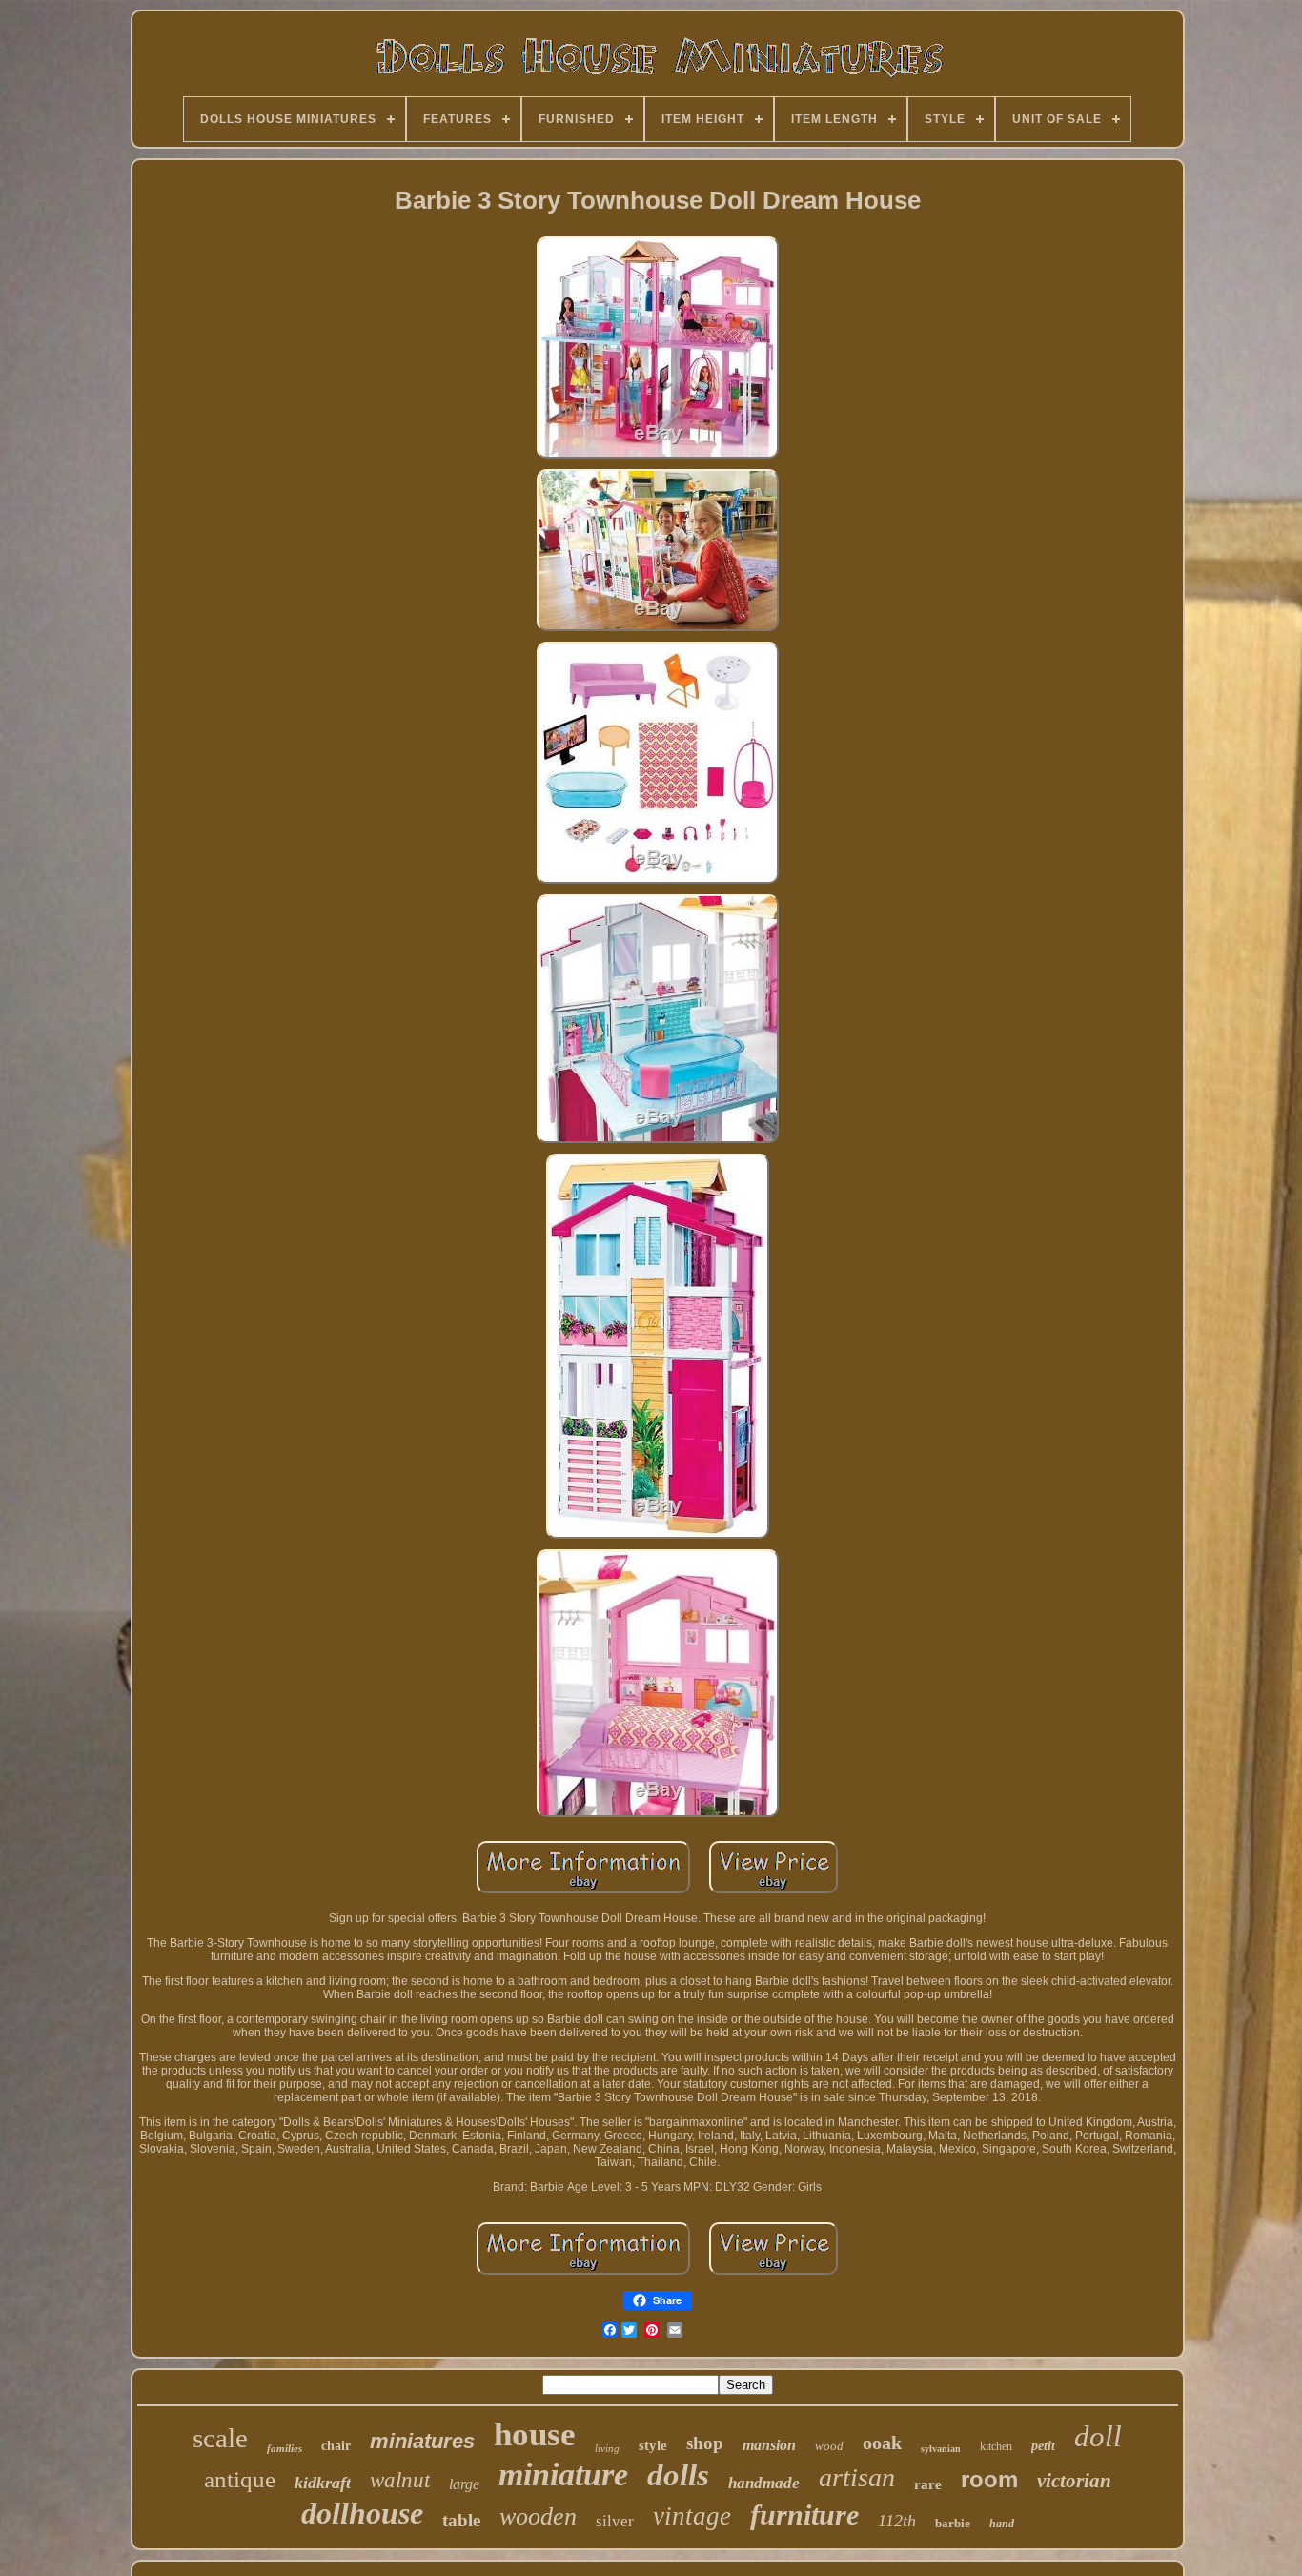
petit (1043, 2446)
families (285, 2448)
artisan (857, 2477)
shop (705, 2443)
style (653, 2445)
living (607, 2448)
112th (897, 2521)
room (989, 2479)
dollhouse (362, 2513)
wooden (538, 2516)
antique (240, 2479)
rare (928, 2484)
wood (829, 2446)
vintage (692, 2516)
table (461, 2520)
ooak (882, 2443)
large (464, 2484)
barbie (953, 2523)
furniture (804, 2515)
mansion (769, 2445)
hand (1002, 2524)
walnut (400, 2480)
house (535, 2434)
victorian (1074, 2481)
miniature (563, 2474)
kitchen (996, 2446)
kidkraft (323, 2483)
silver (615, 2521)
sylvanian (941, 2449)
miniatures (422, 2441)
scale (220, 2438)
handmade (764, 2483)
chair (336, 2446)
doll (1098, 2436)
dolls (678, 2475)
